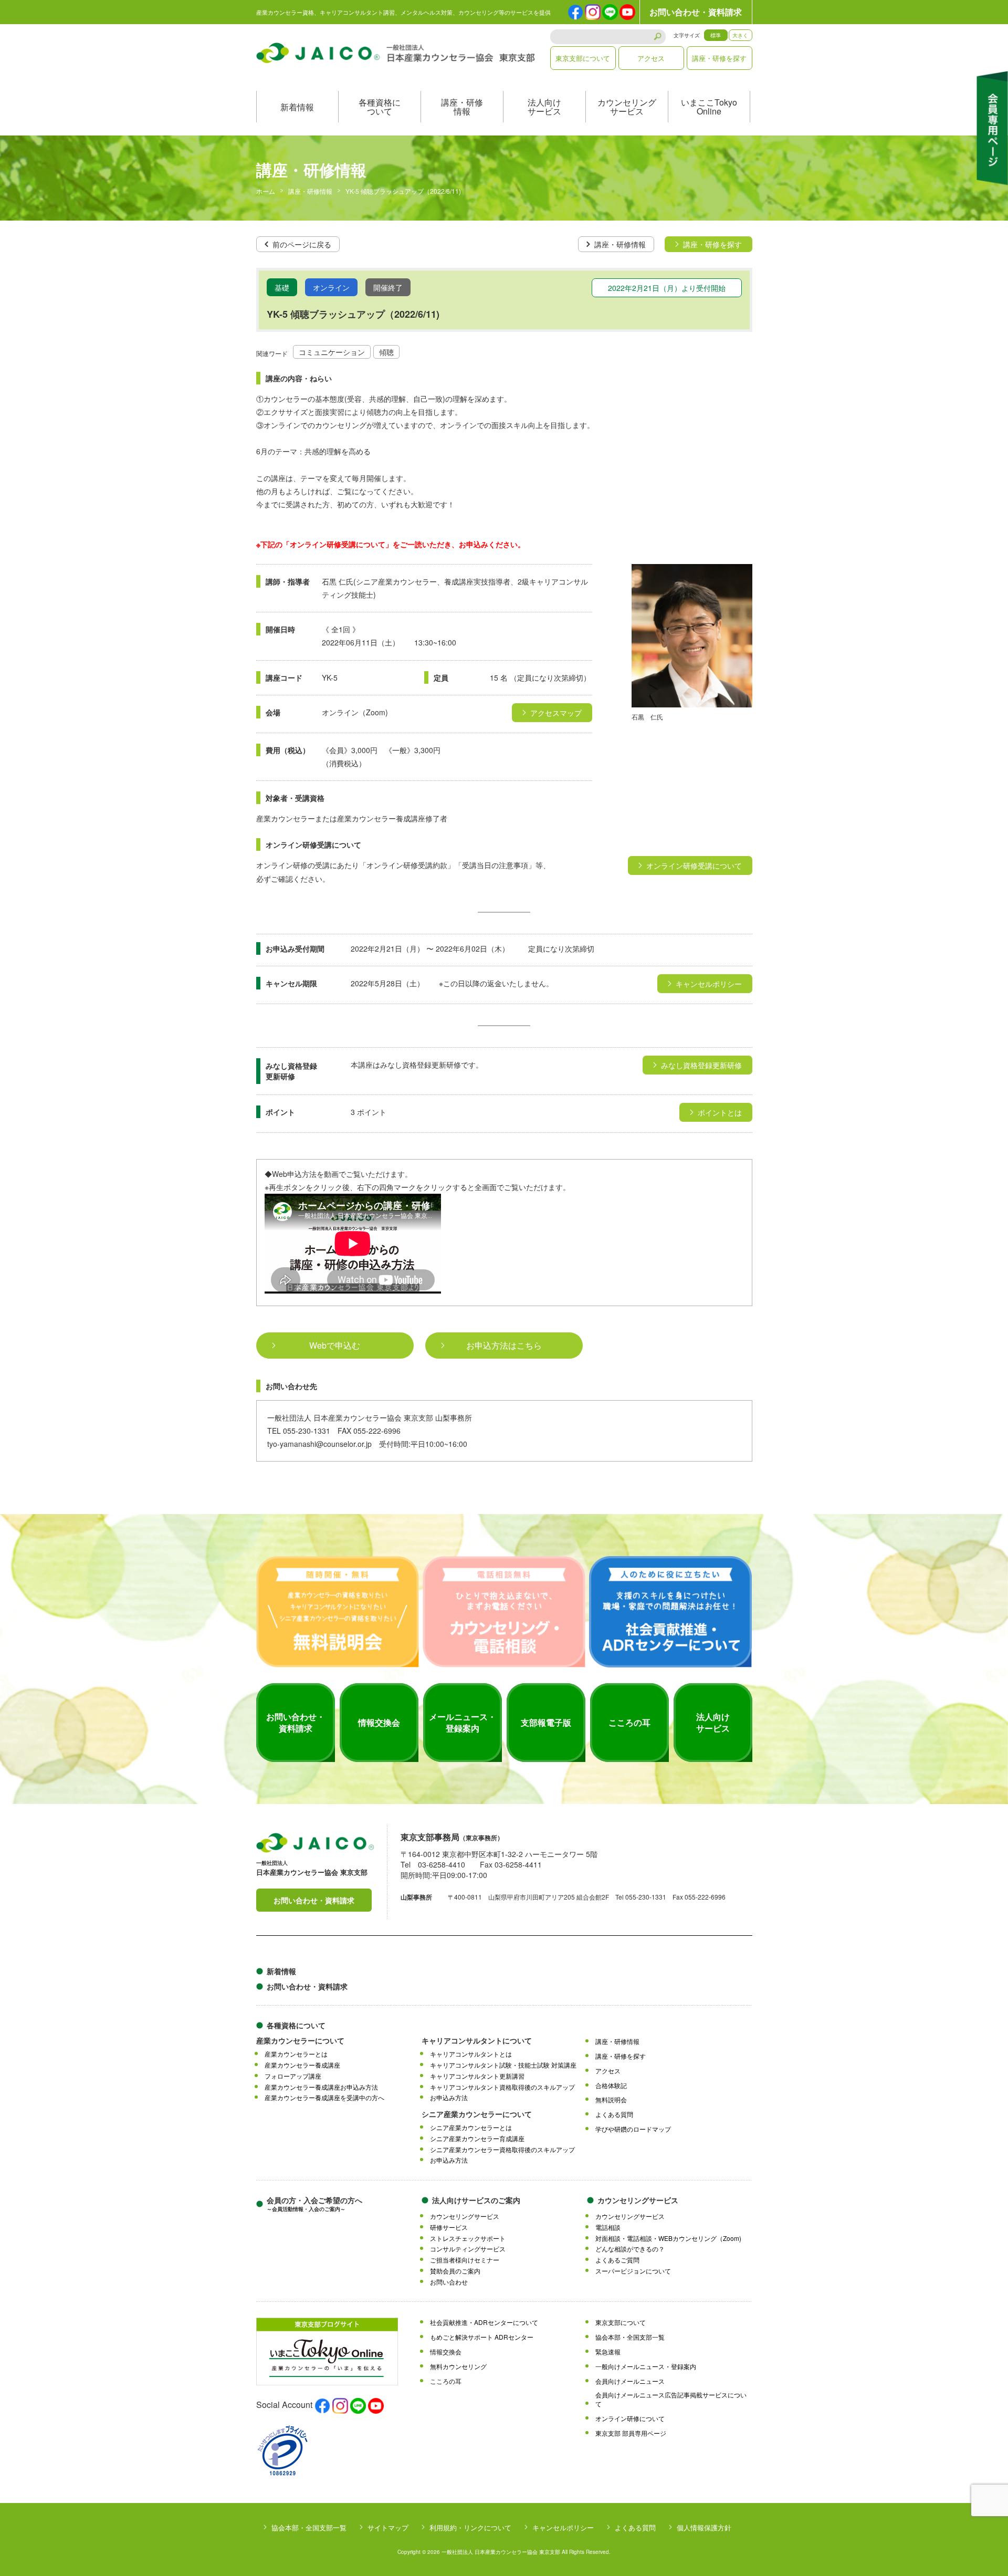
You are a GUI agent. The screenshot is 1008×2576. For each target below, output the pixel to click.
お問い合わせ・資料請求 (696, 12)
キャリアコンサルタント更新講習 (477, 2076)
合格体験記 (611, 2085)
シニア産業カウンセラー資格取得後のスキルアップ (502, 2150)
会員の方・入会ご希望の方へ (314, 2204)
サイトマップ (388, 2527)
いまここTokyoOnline (709, 107)
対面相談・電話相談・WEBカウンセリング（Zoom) (668, 2238)
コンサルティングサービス (468, 2249)
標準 (716, 35)
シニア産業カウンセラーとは (471, 2127)
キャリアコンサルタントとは (471, 2054)
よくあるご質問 (617, 2260)
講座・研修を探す (719, 58)
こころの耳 (446, 2381)
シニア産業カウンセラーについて (477, 2114)
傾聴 (386, 352)
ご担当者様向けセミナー (465, 2260)
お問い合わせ (449, 2282)
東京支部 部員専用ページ (631, 2433)
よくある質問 (614, 2114)
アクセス (651, 58)
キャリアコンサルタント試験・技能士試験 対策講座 (503, 2065)
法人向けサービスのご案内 (476, 2200)
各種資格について (380, 107)
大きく (740, 35)
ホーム (266, 191)
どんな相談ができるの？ (630, 2249)
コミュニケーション (332, 352)
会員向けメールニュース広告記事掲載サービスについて (671, 2399)
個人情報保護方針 (704, 2527)
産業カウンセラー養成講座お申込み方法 (321, 2087)
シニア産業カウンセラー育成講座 (477, 2139)
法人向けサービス (544, 107)
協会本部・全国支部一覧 (630, 2337)
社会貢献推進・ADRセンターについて (484, 2322)
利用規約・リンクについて (470, 2527)
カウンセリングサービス (627, 107)
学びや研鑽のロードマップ (633, 2129)
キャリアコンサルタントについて (477, 2040)
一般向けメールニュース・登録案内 (646, 2366)
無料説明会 (611, 2100)
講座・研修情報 (462, 107)
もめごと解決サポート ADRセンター (482, 2337)
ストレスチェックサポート (468, 2238)
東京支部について (583, 58)
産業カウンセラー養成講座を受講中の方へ (324, 2098)
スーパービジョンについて (633, 2271)
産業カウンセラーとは (296, 2054)
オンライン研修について (630, 2418)
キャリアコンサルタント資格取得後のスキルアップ (502, 2087)
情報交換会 (446, 2352)
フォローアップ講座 (293, 2076)
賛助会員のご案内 (455, 2271)
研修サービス (449, 2227)
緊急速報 (608, 2352)
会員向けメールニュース (630, 2381)
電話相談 (608, 2227)
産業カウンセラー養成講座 (302, 2065)
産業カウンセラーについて (300, 2040)
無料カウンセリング (458, 2366)
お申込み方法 (449, 2098)
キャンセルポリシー (563, 2527)
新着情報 (297, 107)
